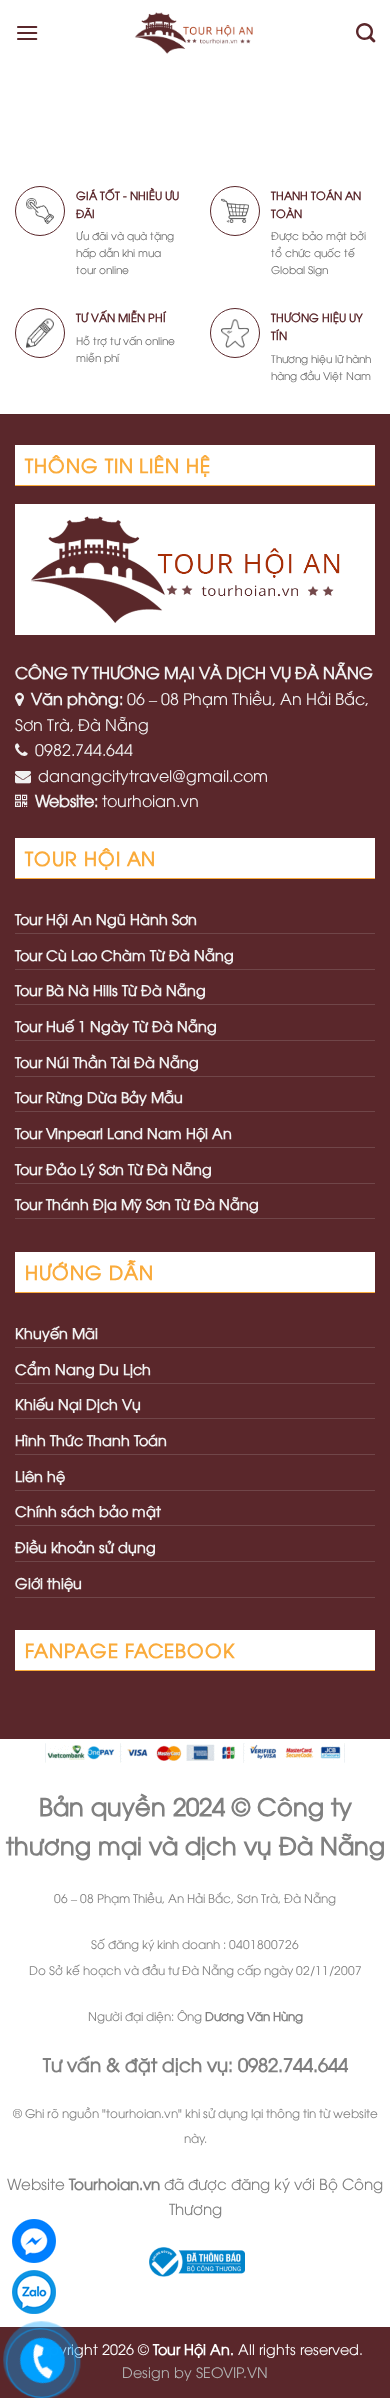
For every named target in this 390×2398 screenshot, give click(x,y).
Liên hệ (40, 1475)
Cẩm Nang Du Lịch (83, 1368)
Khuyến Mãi (56, 1332)
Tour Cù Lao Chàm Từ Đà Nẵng (124, 954)
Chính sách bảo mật (88, 1510)
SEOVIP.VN (232, 2371)
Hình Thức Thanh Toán (91, 1439)
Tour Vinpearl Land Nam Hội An (123, 1132)
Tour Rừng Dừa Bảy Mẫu (99, 1096)
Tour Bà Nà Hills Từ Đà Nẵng (110, 989)
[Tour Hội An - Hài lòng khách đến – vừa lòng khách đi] (197, 33)
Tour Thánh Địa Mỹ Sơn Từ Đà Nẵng (137, 1203)
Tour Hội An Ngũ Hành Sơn (106, 918)
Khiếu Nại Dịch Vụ (78, 1403)
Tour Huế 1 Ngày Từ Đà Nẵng (116, 1025)
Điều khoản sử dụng (85, 1546)
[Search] (365, 32)
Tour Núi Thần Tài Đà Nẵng (107, 1061)
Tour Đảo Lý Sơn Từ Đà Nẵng (113, 1168)
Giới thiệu (48, 1582)
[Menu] (27, 32)
